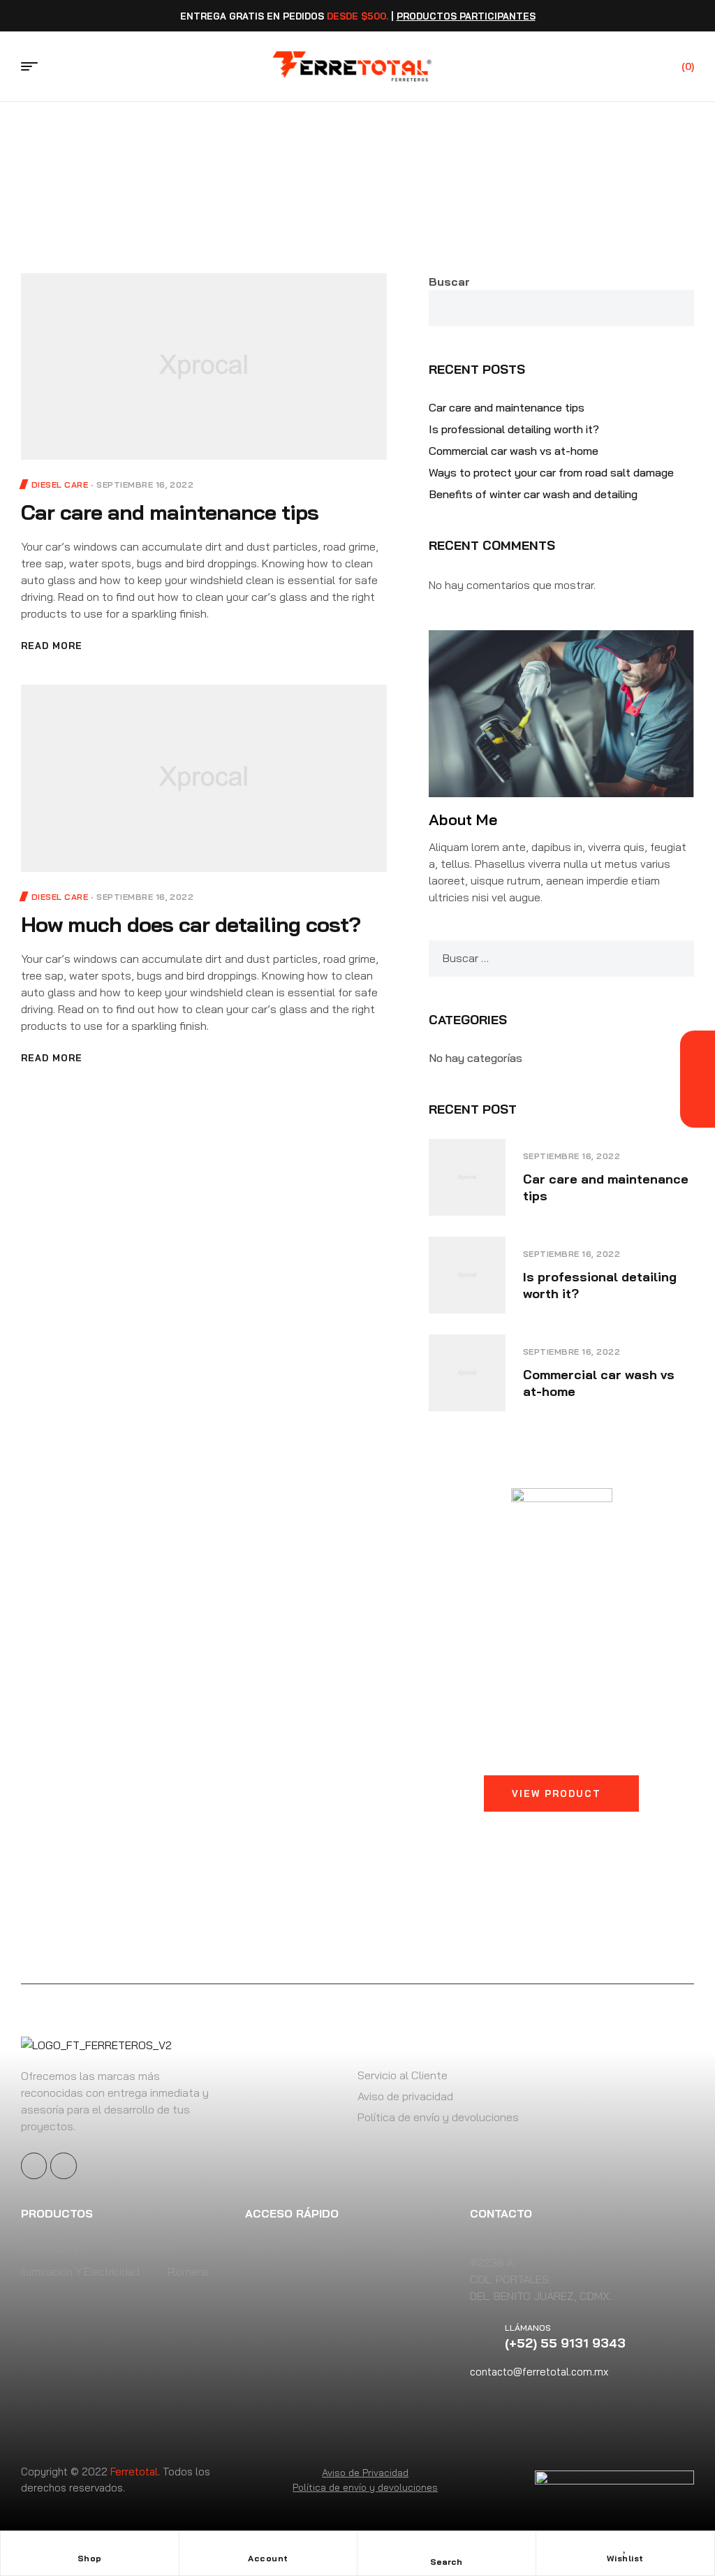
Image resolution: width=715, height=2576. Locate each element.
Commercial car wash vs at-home (514, 451)
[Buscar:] (561, 958)
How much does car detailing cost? (191, 924)
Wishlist (625, 2558)
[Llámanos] (487, 2336)
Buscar (449, 282)
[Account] (268, 2546)
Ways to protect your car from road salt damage (551, 472)
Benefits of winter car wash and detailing (533, 494)
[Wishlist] (625, 2546)
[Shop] (89, 2546)
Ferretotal (134, 2472)
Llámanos (528, 2328)
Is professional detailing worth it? (514, 429)
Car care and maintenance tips (170, 512)
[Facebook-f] (34, 2166)
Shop (90, 2558)
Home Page (314, 152)
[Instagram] (63, 2166)
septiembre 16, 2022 (145, 485)
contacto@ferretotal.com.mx (539, 2372)
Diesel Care (60, 485)
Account (268, 2558)
